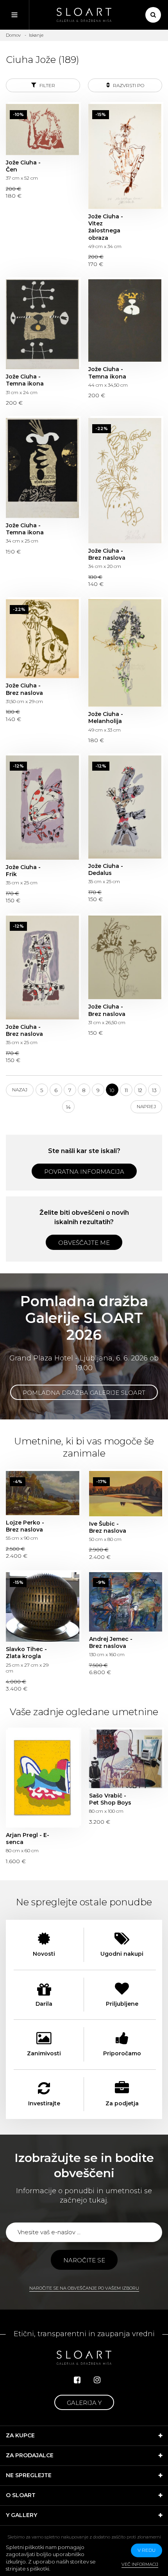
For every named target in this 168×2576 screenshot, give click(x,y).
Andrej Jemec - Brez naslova (126, 1602)
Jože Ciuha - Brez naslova (125, 480)
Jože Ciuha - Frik (42, 807)
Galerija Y (84, 2403)
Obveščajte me (84, 1243)
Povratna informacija (84, 1172)
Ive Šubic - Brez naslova (126, 1493)
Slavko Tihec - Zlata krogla (43, 1607)
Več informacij (140, 2564)
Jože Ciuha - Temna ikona (42, 324)
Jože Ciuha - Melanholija (125, 653)
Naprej (146, 1106)
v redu (147, 2550)
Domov (13, 35)
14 (68, 1107)
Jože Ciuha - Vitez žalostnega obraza (125, 156)
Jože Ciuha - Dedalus (125, 807)
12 (140, 1090)
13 (154, 1090)
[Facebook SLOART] (77, 2380)
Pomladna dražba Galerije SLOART (84, 1393)
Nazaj (20, 1090)
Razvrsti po (128, 85)
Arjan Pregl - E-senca (43, 1778)
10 (112, 1090)
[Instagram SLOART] (97, 2380)
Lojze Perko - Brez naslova (43, 1493)
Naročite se (84, 2260)
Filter (47, 85)
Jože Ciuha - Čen (42, 129)
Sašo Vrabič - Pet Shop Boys (126, 1759)
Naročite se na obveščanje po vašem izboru (84, 2288)
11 (126, 1090)
